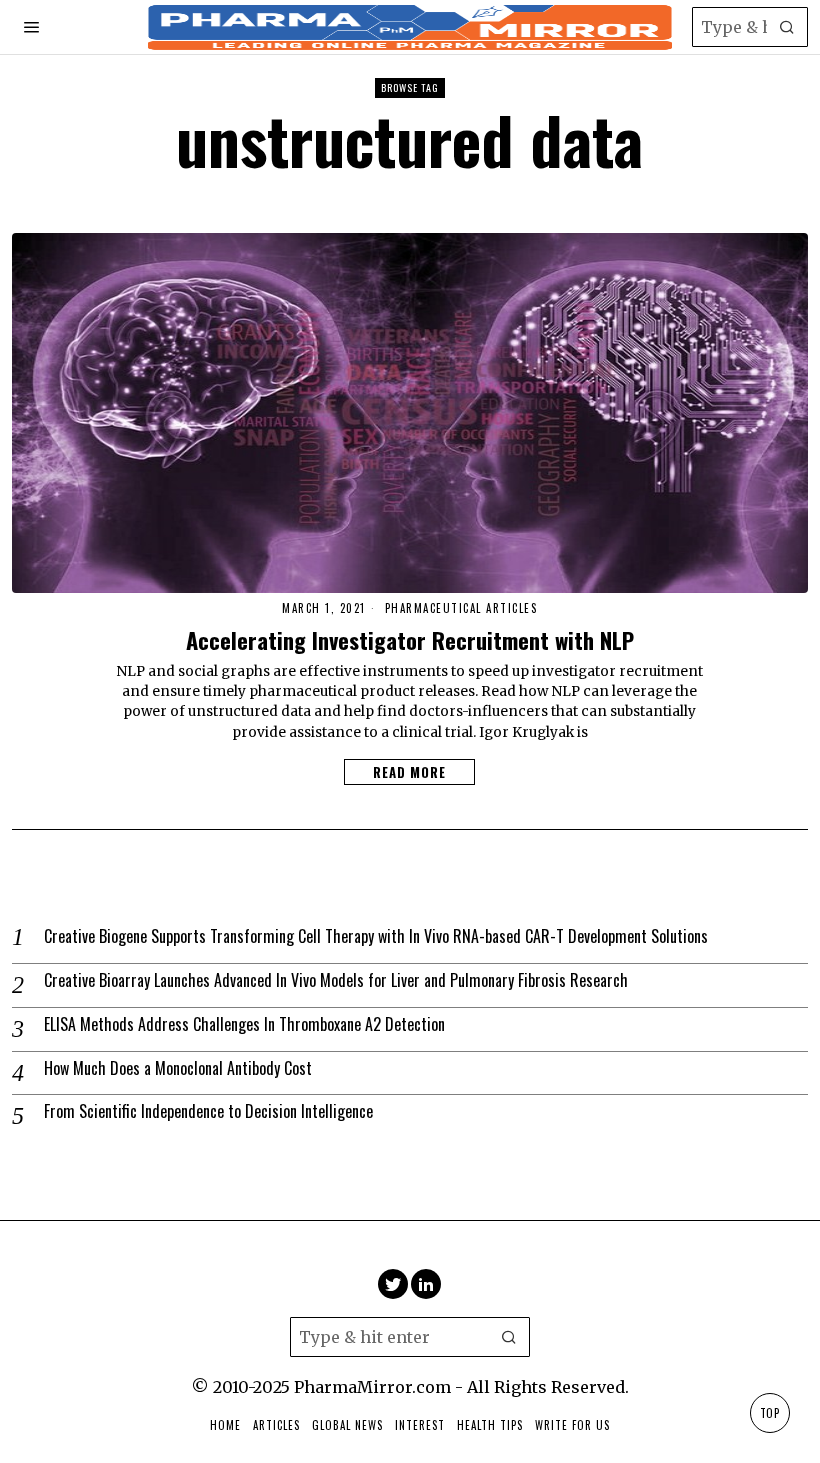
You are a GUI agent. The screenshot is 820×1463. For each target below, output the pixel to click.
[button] (788, 27)
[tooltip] (393, 1284)
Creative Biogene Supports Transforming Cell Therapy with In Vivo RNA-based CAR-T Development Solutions (376, 936)
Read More (409, 772)
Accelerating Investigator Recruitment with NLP (410, 639)
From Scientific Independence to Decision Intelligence (208, 1111)
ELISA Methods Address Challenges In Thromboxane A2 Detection (244, 1024)
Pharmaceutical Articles (461, 608)
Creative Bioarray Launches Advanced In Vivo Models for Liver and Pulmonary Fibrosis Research (336, 980)
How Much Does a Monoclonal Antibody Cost (178, 1068)
